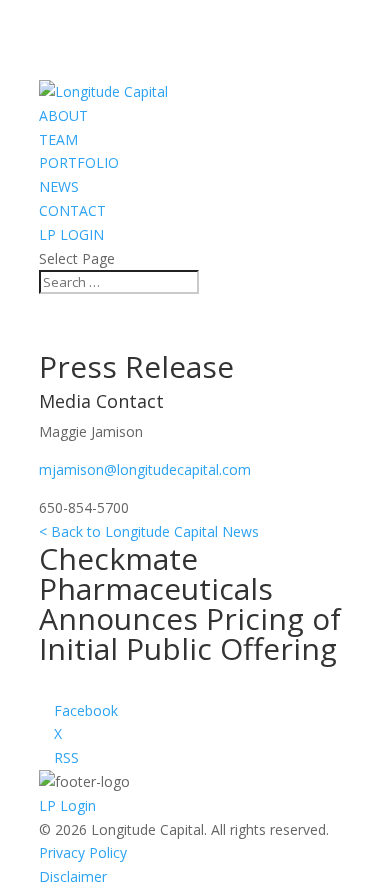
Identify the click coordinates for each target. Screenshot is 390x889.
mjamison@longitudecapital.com (145, 469)
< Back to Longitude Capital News (149, 531)
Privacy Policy (83, 852)
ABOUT (63, 115)
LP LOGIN (71, 234)
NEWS (59, 186)
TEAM (58, 139)
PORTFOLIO (79, 162)
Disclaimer (73, 876)
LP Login (67, 805)
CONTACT (72, 210)
